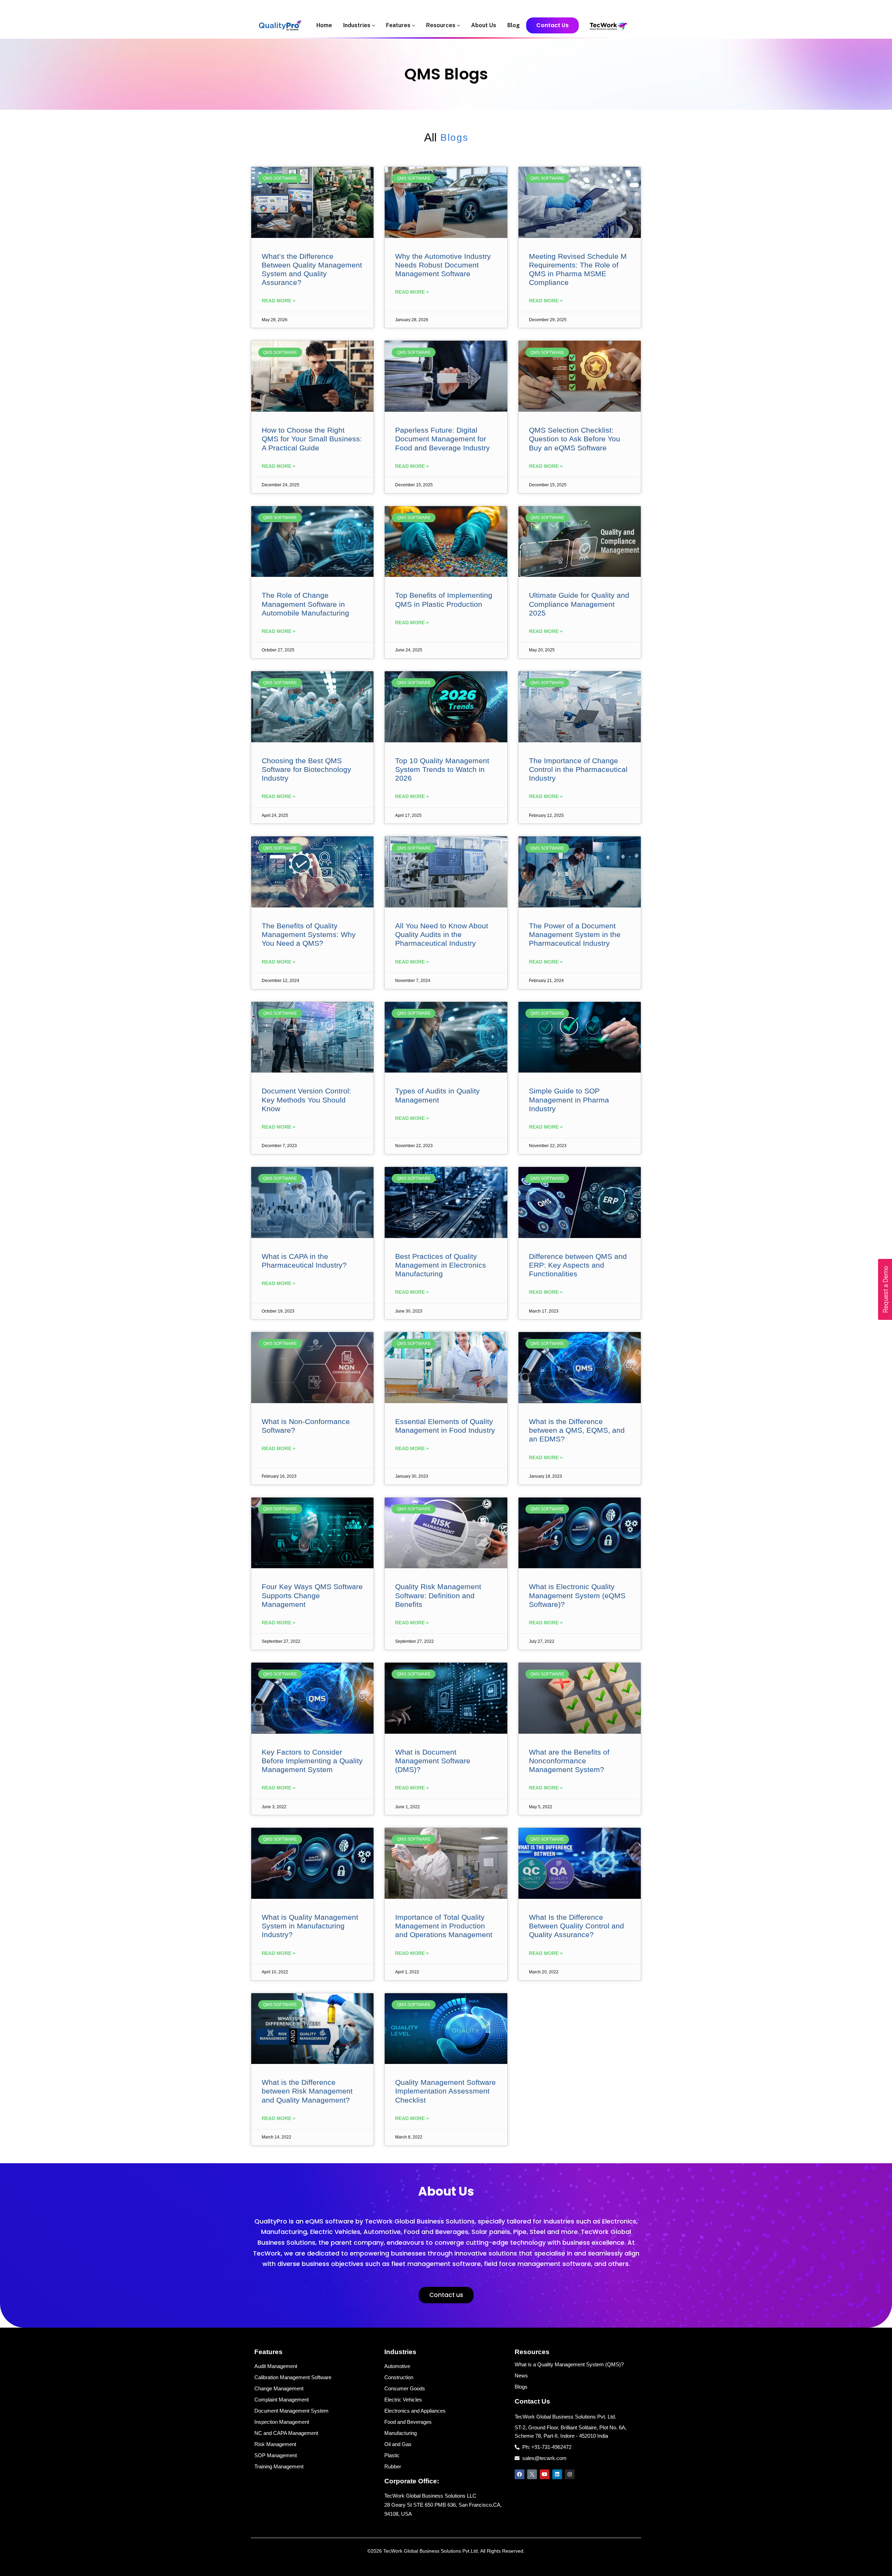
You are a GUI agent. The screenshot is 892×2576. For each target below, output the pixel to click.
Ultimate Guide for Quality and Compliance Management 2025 (579, 604)
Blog (514, 25)
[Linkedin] (557, 2474)
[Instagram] (570, 2474)
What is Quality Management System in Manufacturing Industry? (310, 1926)
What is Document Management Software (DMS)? (433, 1761)
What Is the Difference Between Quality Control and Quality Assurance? (576, 1926)
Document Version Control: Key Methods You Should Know (306, 1100)
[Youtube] (545, 2474)
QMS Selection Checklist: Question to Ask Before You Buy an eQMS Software (575, 439)
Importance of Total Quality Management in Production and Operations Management (444, 1926)
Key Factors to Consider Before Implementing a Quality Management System (312, 1761)
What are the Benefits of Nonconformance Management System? (569, 1761)
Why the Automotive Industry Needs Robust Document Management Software (443, 265)
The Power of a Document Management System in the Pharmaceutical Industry (575, 934)
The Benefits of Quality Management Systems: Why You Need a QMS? (309, 934)
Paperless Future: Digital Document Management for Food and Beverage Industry (443, 439)
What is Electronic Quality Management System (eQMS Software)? (577, 1595)
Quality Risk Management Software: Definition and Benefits (438, 1595)
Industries (357, 25)
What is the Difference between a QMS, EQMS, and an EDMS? (577, 1430)
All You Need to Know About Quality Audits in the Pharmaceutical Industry (442, 934)
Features (399, 25)
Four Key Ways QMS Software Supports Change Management (312, 1595)
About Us (484, 25)
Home (324, 25)
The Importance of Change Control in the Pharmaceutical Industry (578, 769)
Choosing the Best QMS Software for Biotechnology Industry (306, 769)
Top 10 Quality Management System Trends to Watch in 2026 (442, 769)
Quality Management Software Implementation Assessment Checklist (445, 2091)
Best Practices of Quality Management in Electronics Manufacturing (441, 1265)
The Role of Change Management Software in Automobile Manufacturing (305, 604)
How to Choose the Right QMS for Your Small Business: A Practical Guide (312, 439)
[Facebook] (520, 2474)
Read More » (279, 301)
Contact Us (552, 26)
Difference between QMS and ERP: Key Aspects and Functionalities (578, 1265)
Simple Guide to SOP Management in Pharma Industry (569, 1100)
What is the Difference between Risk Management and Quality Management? (307, 2091)
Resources (441, 25)
